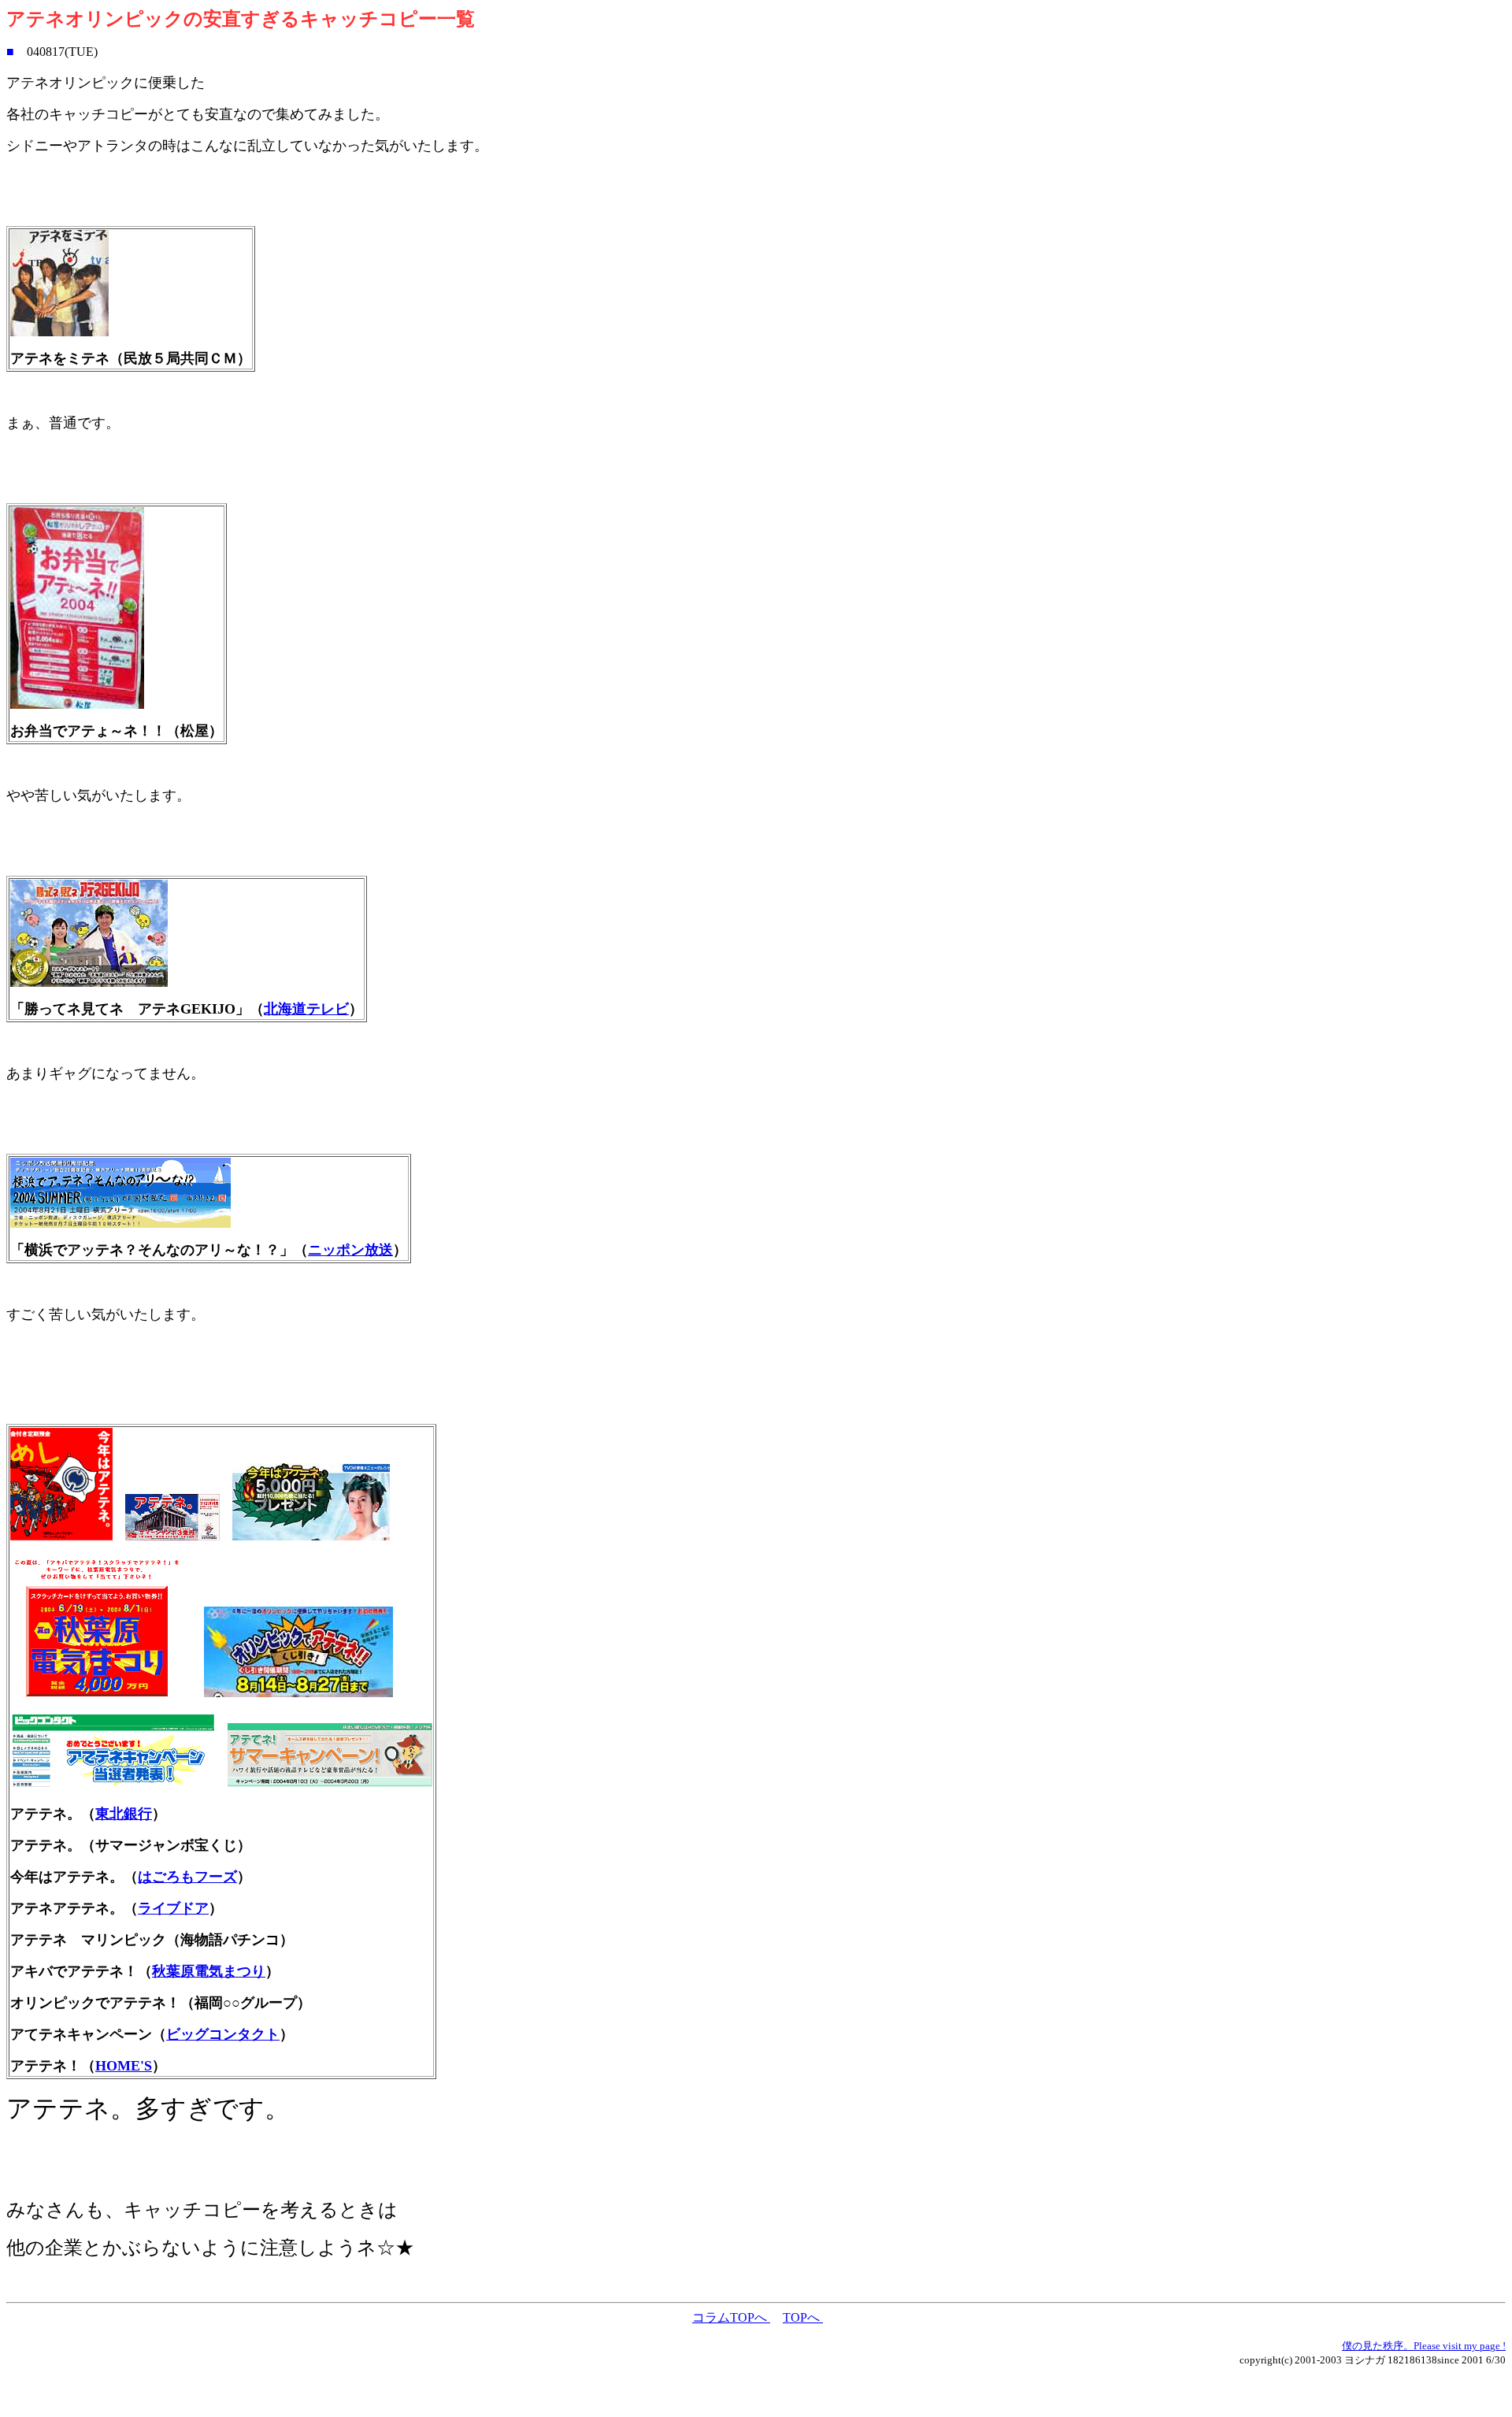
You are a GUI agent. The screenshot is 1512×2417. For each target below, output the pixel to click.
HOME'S (124, 2066)
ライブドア (173, 1908)
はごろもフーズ (187, 1877)
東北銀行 (124, 1814)
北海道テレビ (306, 1009)
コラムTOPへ (731, 2317)
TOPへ (803, 2317)
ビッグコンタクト (223, 2034)
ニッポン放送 (350, 1250)
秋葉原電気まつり (209, 1971)
